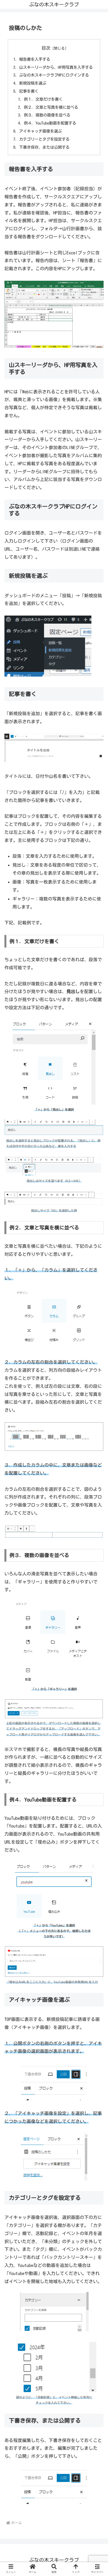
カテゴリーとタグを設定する (44, 139)
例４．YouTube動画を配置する (50, 123)
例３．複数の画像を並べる (47, 115)
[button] (97, 1445)
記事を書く (29, 91)
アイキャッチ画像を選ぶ (40, 131)
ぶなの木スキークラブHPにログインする (54, 75)
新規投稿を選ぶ (33, 83)
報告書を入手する (35, 59)
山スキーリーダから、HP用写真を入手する (56, 67)
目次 (46, 48)
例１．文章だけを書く (43, 99)
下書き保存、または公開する (44, 147)
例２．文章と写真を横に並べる (51, 107)
